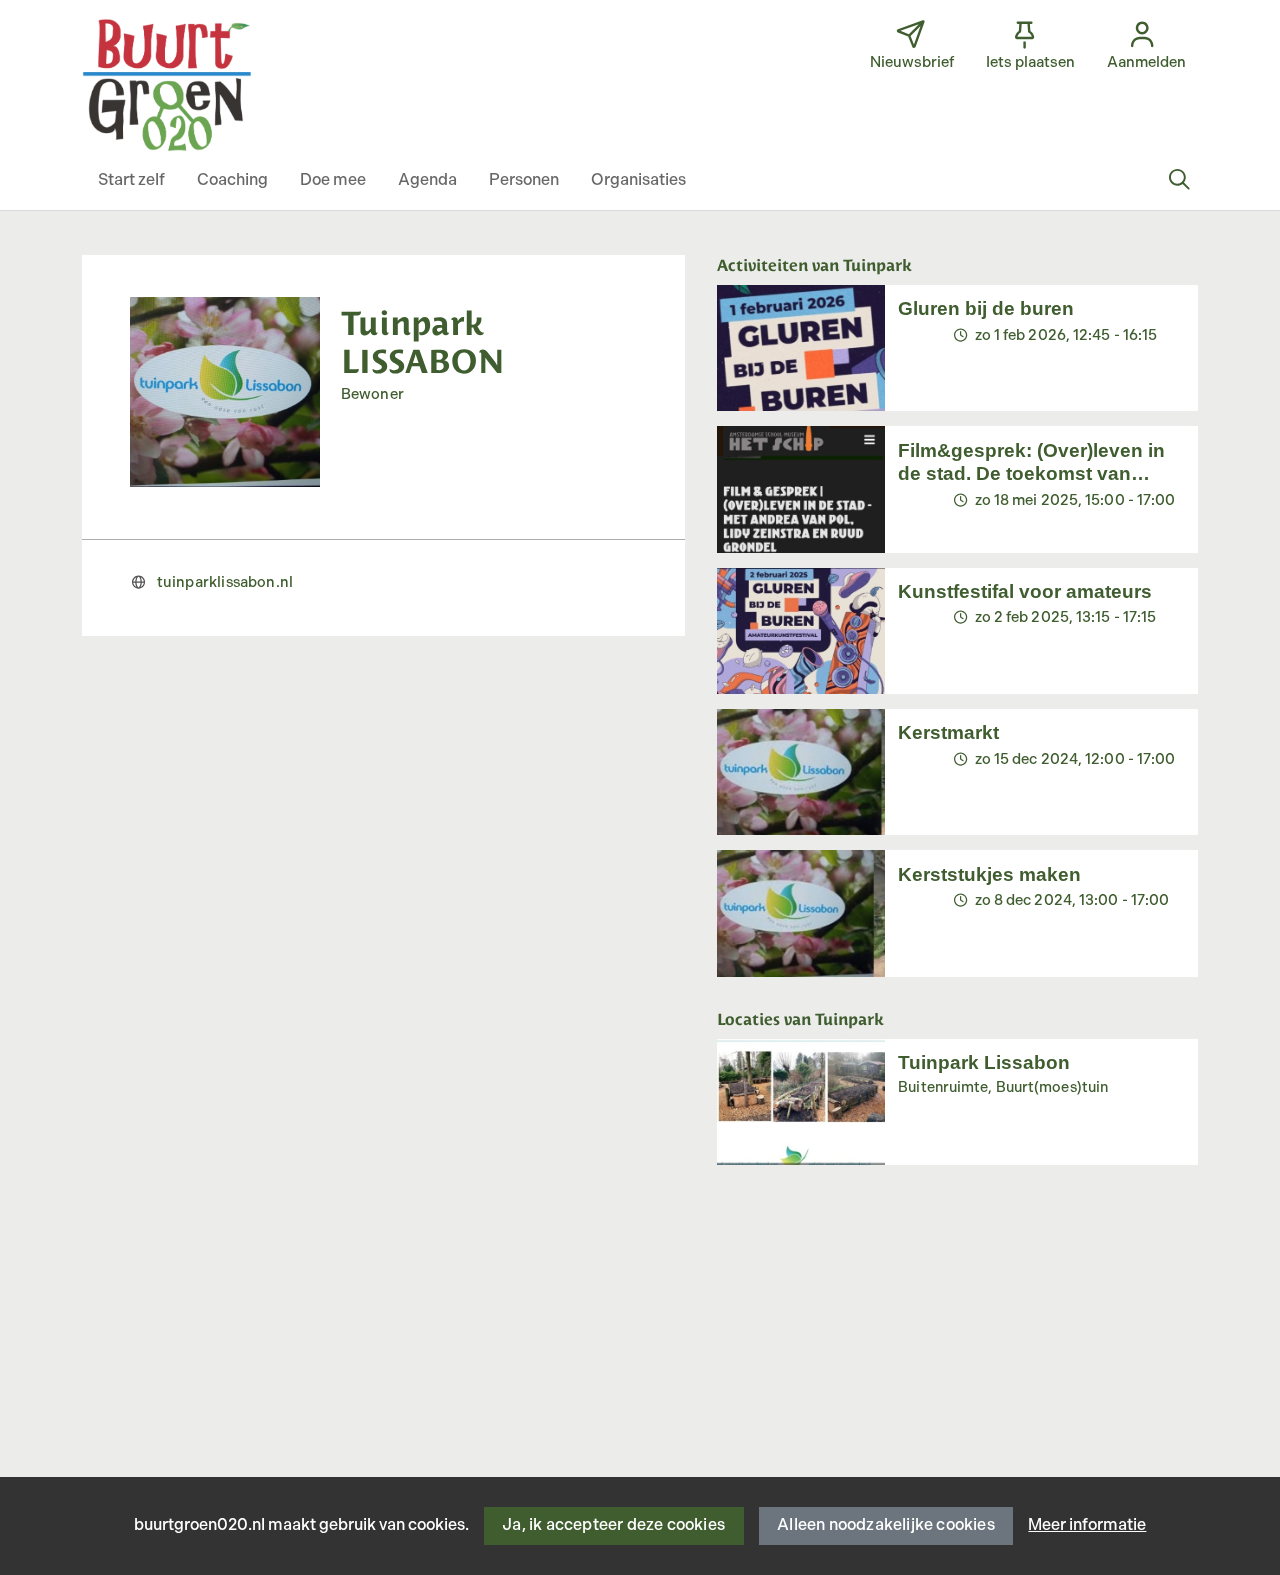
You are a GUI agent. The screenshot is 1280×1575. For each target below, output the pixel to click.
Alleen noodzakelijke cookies (886, 1525)
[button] (131, 181)
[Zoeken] (1179, 181)
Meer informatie (1087, 1525)
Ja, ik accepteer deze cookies (613, 1525)
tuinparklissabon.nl (225, 582)
